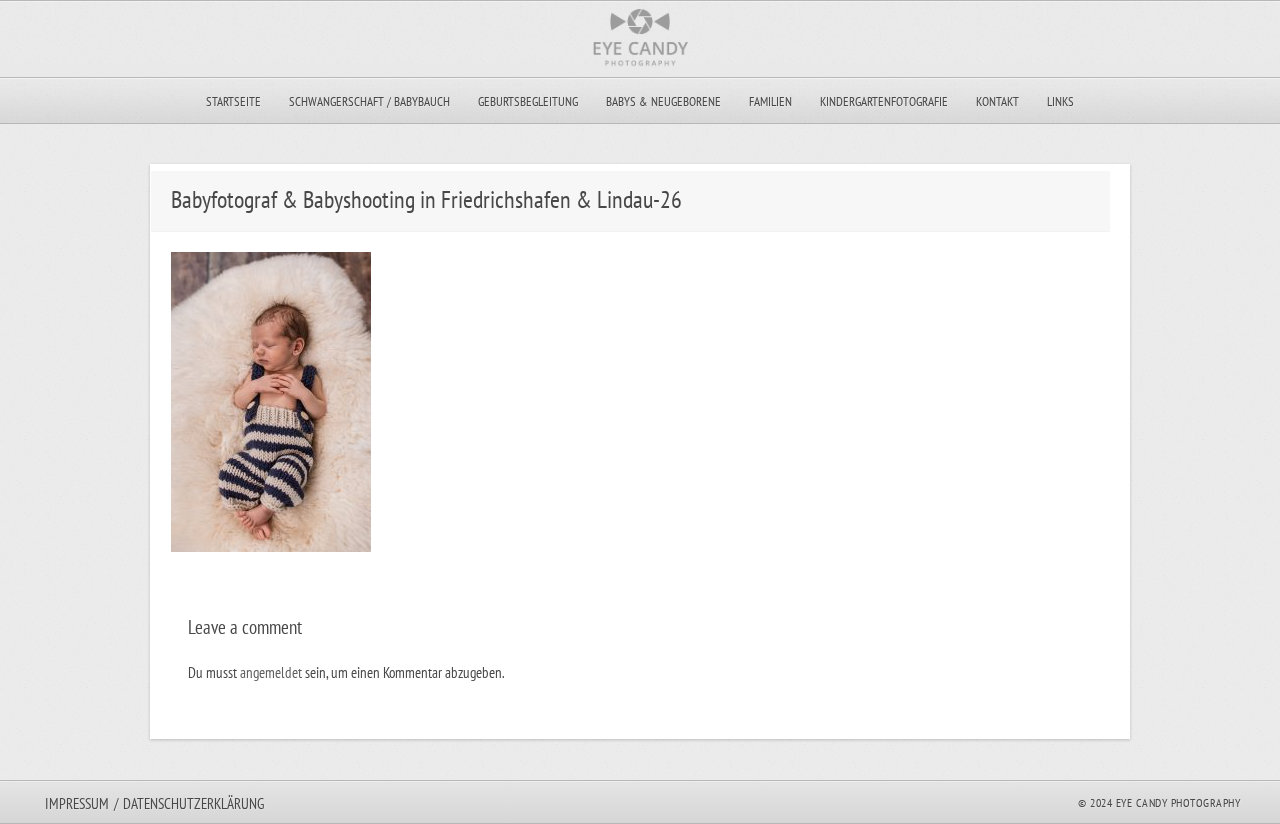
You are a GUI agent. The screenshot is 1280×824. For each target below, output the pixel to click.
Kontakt (997, 101)
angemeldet (271, 672)
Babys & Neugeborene (663, 101)
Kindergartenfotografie (884, 101)
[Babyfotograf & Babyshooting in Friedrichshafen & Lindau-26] (271, 546)
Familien (770, 101)
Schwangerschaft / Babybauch (369, 101)
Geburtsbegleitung (528, 101)
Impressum (77, 803)
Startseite (233, 101)
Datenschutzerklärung (193, 803)
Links (1060, 101)
